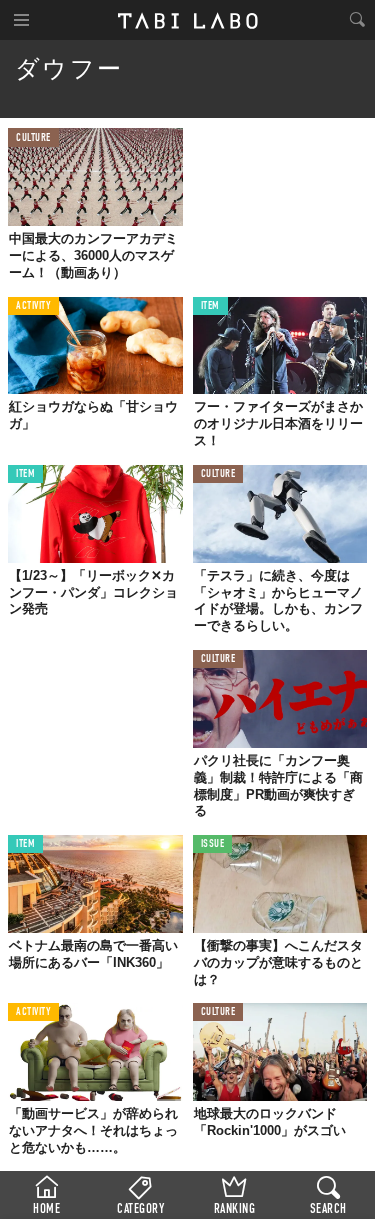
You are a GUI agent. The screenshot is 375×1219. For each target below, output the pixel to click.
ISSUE (213, 844)
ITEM (210, 306)
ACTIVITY (33, 306)
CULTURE (33, 138)
